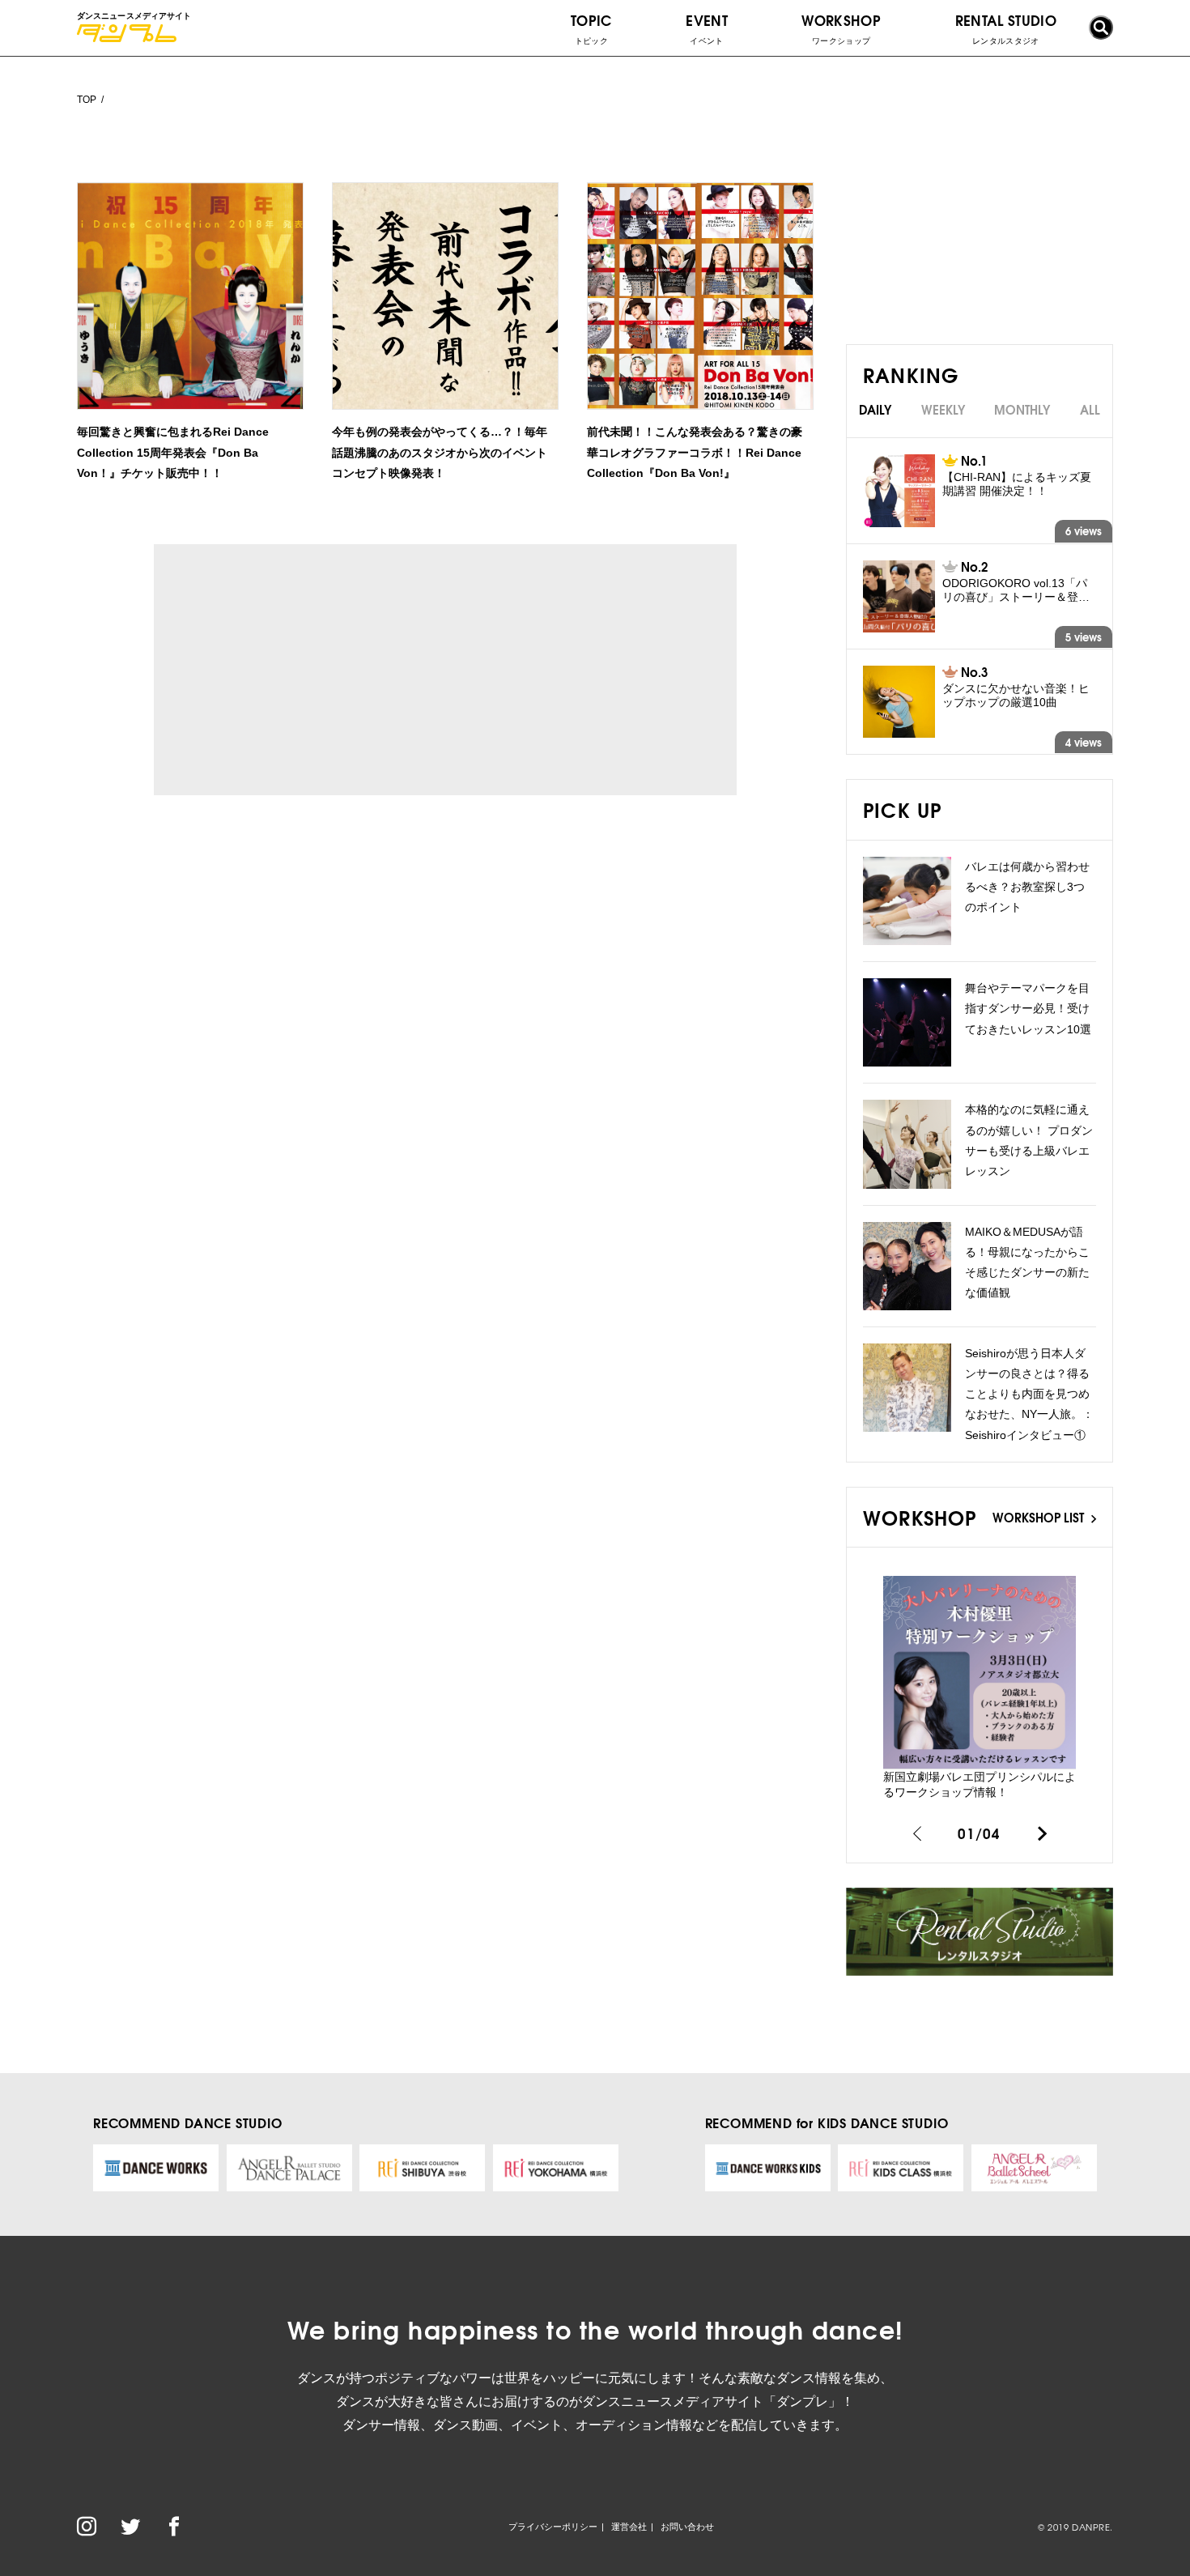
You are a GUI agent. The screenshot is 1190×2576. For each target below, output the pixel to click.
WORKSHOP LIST (1040, 1517)
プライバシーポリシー (553, 2527)
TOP (87, 100)
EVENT (707, 28)
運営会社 (629, 2527)
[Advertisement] (303, 670)
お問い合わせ (687, 2527)
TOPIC (591, 28)
